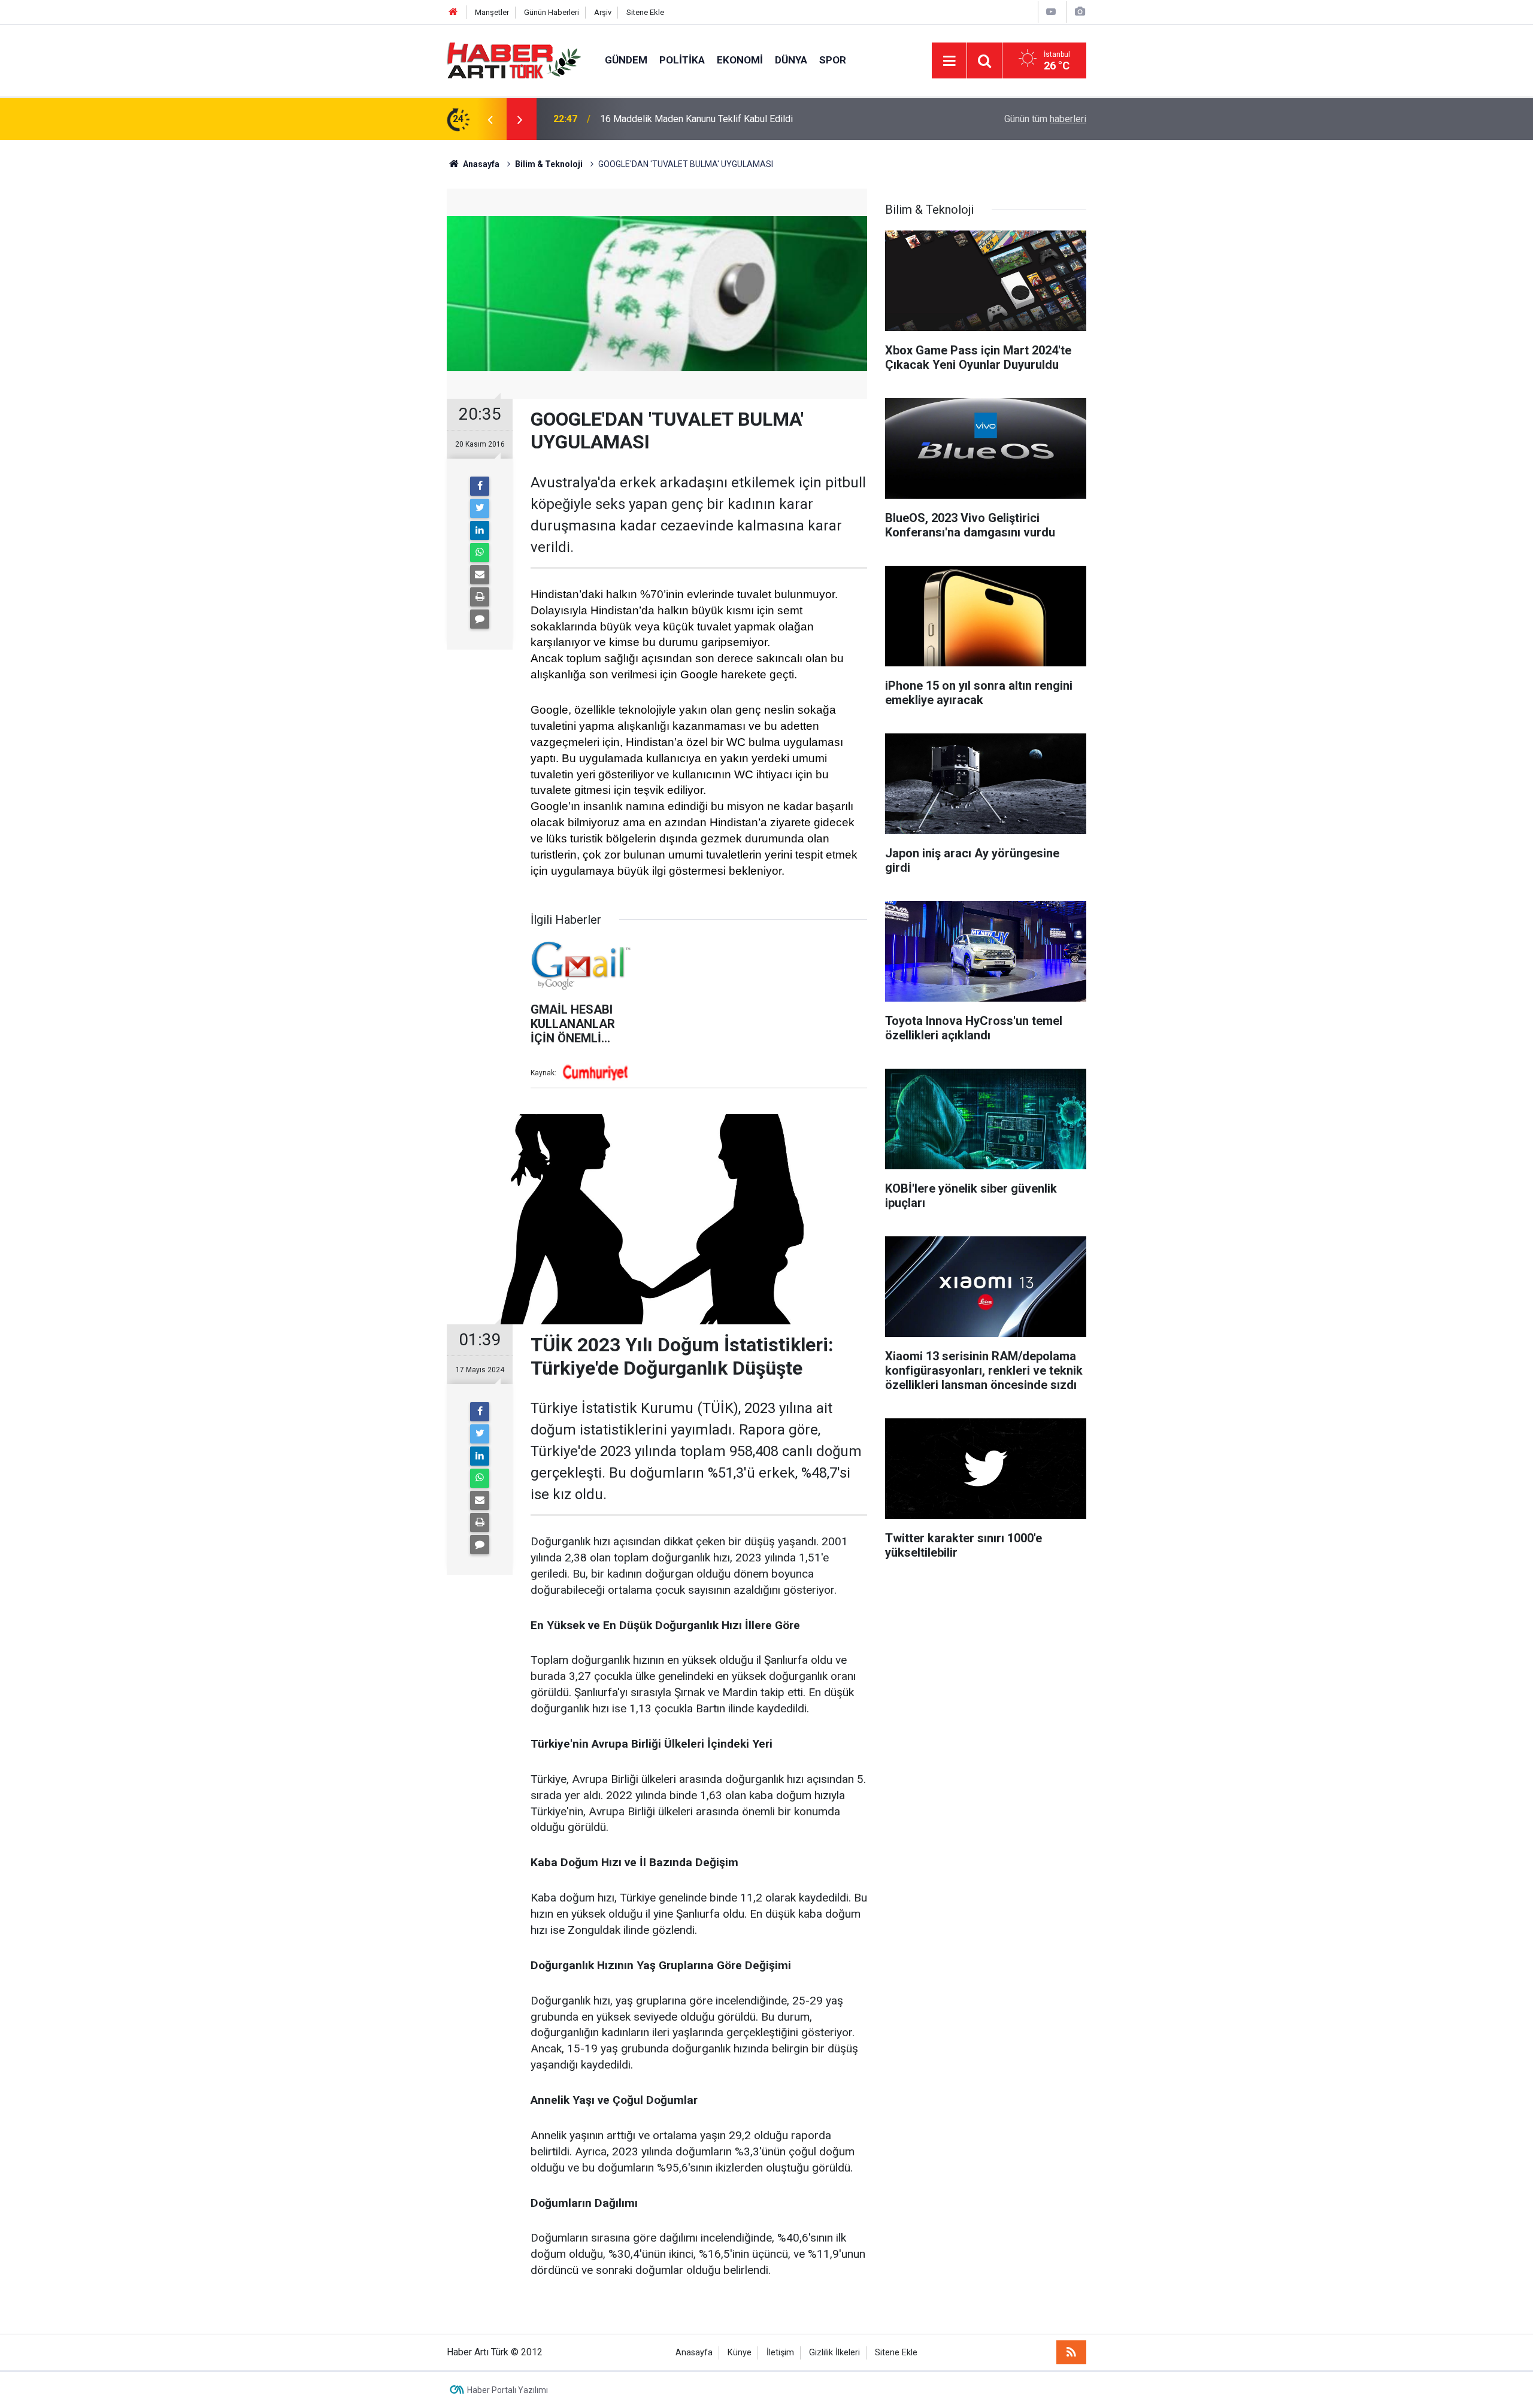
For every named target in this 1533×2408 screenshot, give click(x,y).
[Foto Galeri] (1080, 12)
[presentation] (490, 119)
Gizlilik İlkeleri (834, 2353)
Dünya (791, 60)
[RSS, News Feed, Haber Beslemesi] (1071, 2352)
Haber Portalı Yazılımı (508, 2390)
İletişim (780, 2353)
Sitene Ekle (645, 12)
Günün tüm (1045, 119)
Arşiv (603, 12)
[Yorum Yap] (480, 619)
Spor (833, 60)
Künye (740, 2353)
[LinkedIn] (480, 530)
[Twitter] (480, 508)
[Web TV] (1051, 12)
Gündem (626, 60)
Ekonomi (740, 60)
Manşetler (492, 12)
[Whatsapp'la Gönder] (480, 553)
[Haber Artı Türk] (514, 60)
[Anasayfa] (453, 12)
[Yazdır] (480, 597)
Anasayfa (694, 2353)
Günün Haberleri (552, 12)
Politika (682, 60)
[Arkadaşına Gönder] (480, 575)
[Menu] (949, 61)
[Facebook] (480, 486)
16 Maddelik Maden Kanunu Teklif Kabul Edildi (696, 119)
